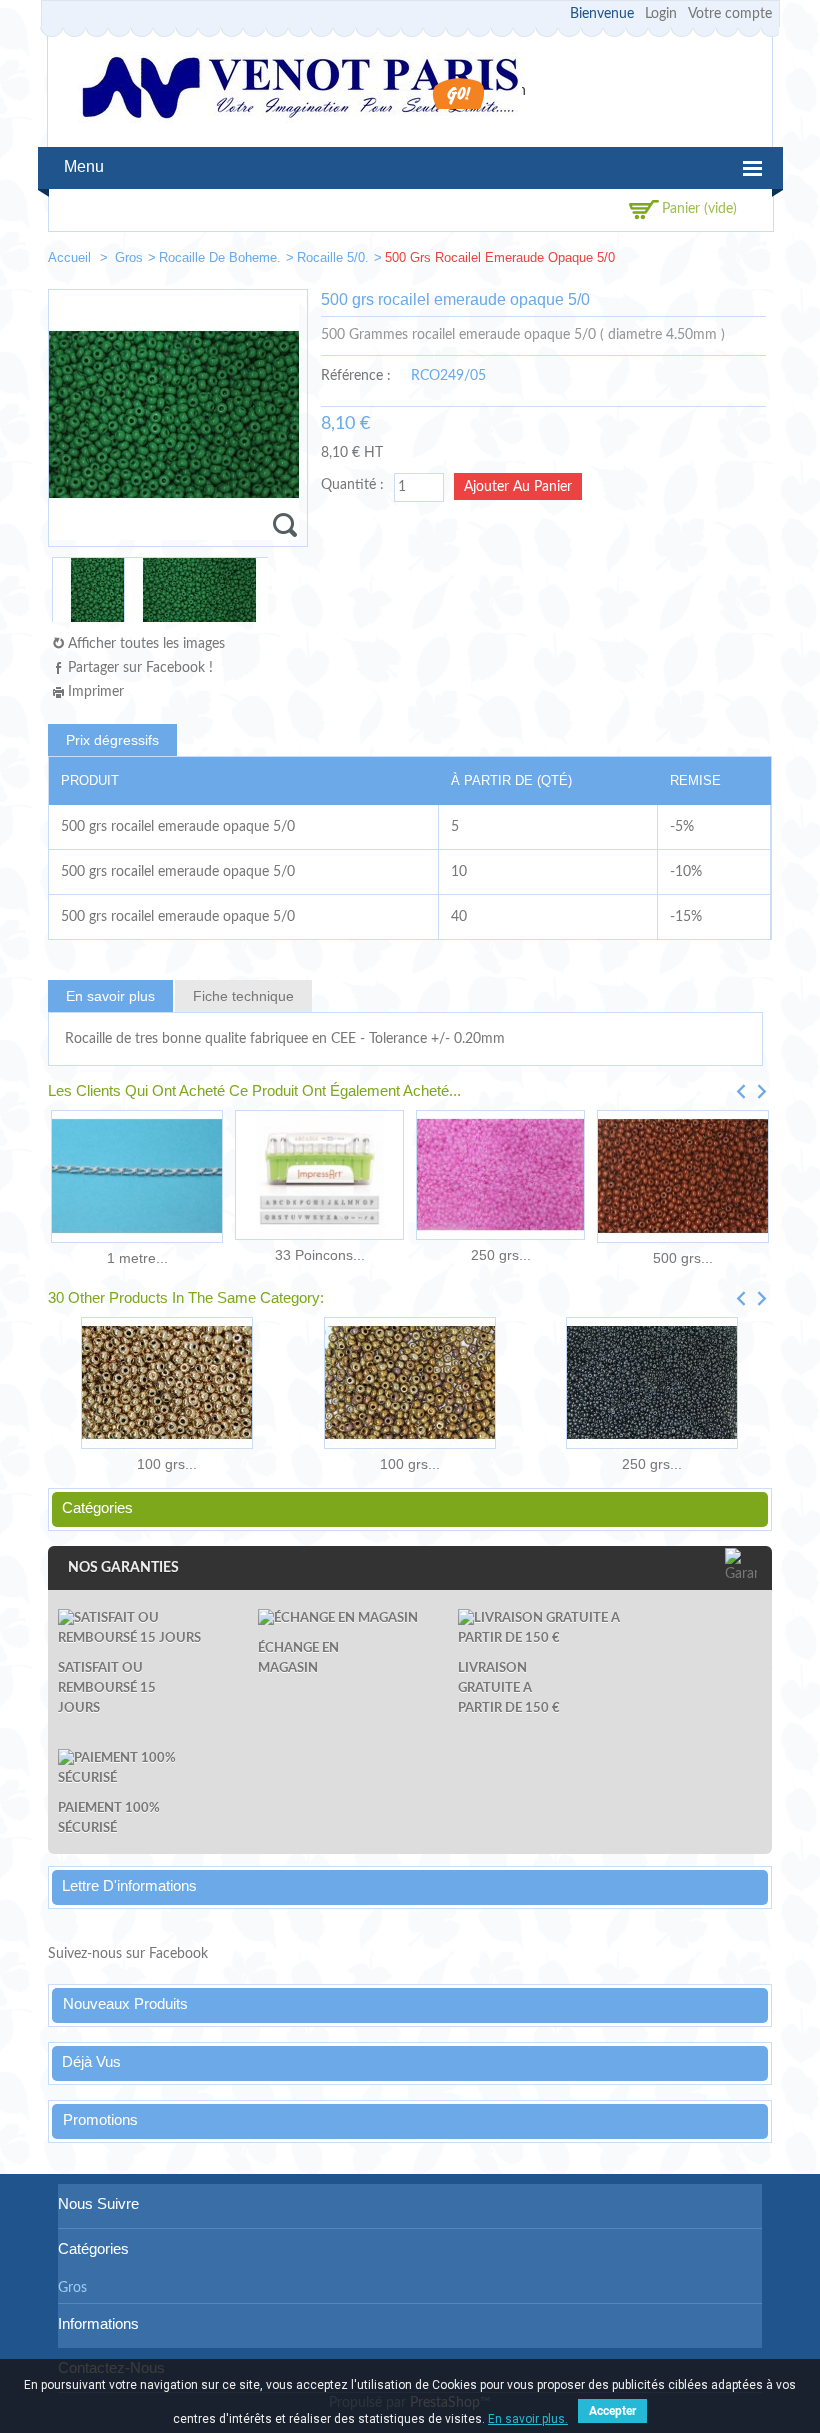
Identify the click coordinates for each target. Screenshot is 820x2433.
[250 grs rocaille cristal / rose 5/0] (500, 1175)
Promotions (100, 2119)
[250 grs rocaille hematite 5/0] (652, 1383)
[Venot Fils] (300, 90)
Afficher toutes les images (146, 644)
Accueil (71, 257)
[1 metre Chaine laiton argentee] (137, 1176)
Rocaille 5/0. (333, 257)
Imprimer (96, 692)
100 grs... (167, 1464)
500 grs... (683, 1258)
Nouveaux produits (125, 2003)
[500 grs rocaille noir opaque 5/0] (748, 261)
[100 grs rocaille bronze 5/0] (167, 1383)
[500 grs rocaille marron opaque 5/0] (688, 261)
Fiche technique (243, 996)
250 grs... (501, 1255)
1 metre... (137, 1258)
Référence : (356, 376)
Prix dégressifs (112, 740)
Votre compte (730, 14)
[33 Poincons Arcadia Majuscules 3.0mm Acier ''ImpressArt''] (319, 1175)
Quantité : (352, 485)
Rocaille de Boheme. (220, 257)
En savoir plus (110, 996)
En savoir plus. (528, 2419)
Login (661, 14)
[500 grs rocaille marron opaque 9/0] (683, 1176)
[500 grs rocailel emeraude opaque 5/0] (88, 598)
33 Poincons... (320, 1255)
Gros (129, 257)
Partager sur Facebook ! (140, 668)
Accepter (612, 2411)
